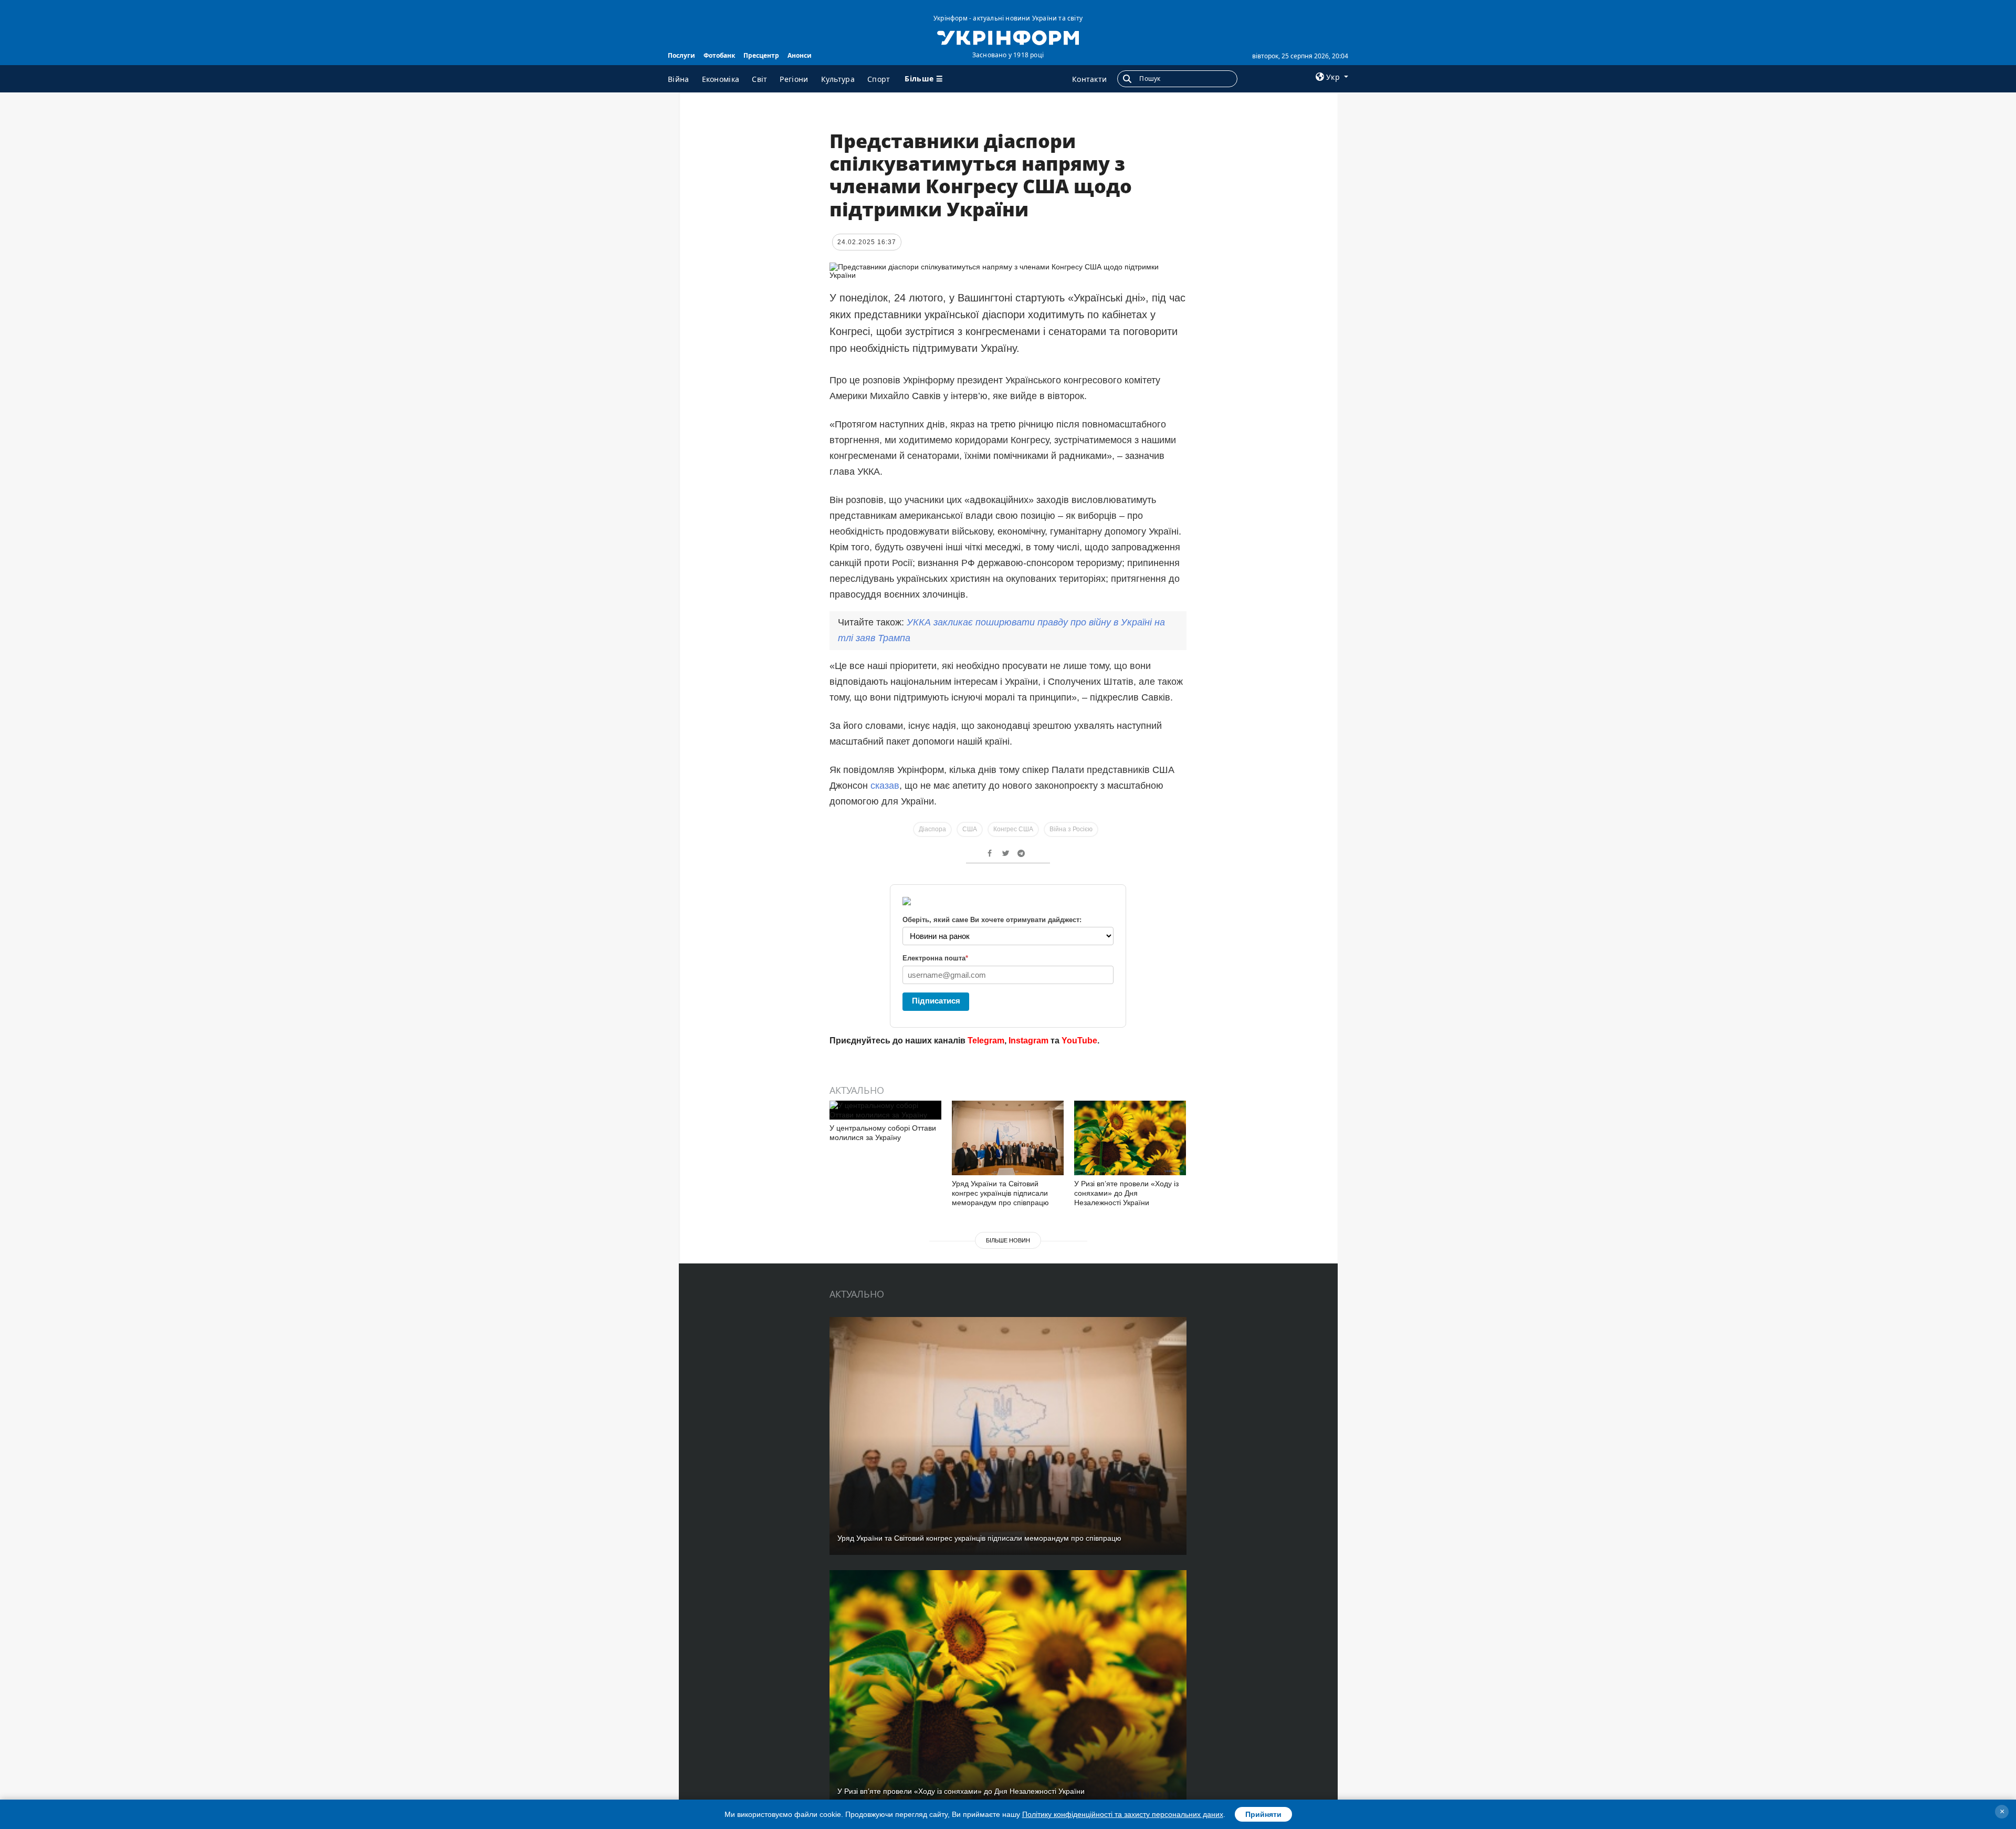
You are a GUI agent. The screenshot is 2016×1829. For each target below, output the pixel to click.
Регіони (794, 79)
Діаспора (932, 829)
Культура (838, 79)
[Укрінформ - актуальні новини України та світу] (1008, 37)
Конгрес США (1013, 829)
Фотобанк (719, 55)
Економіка (721, 79)
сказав (885, 786)
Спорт (879, 79)
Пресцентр (761, 55)
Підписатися (936, 1001)
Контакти (1089, 79)
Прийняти (1263, 1814)
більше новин (1008, 1240)
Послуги (681, 55)
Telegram (986, 1041)
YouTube (1079, 1041)
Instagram (1028, 1041)
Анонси (800, 55)
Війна (679, 79)
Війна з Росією (1071, 829)
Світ (759, 79)
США (970, 829)
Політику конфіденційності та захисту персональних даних (1123, 1814)
